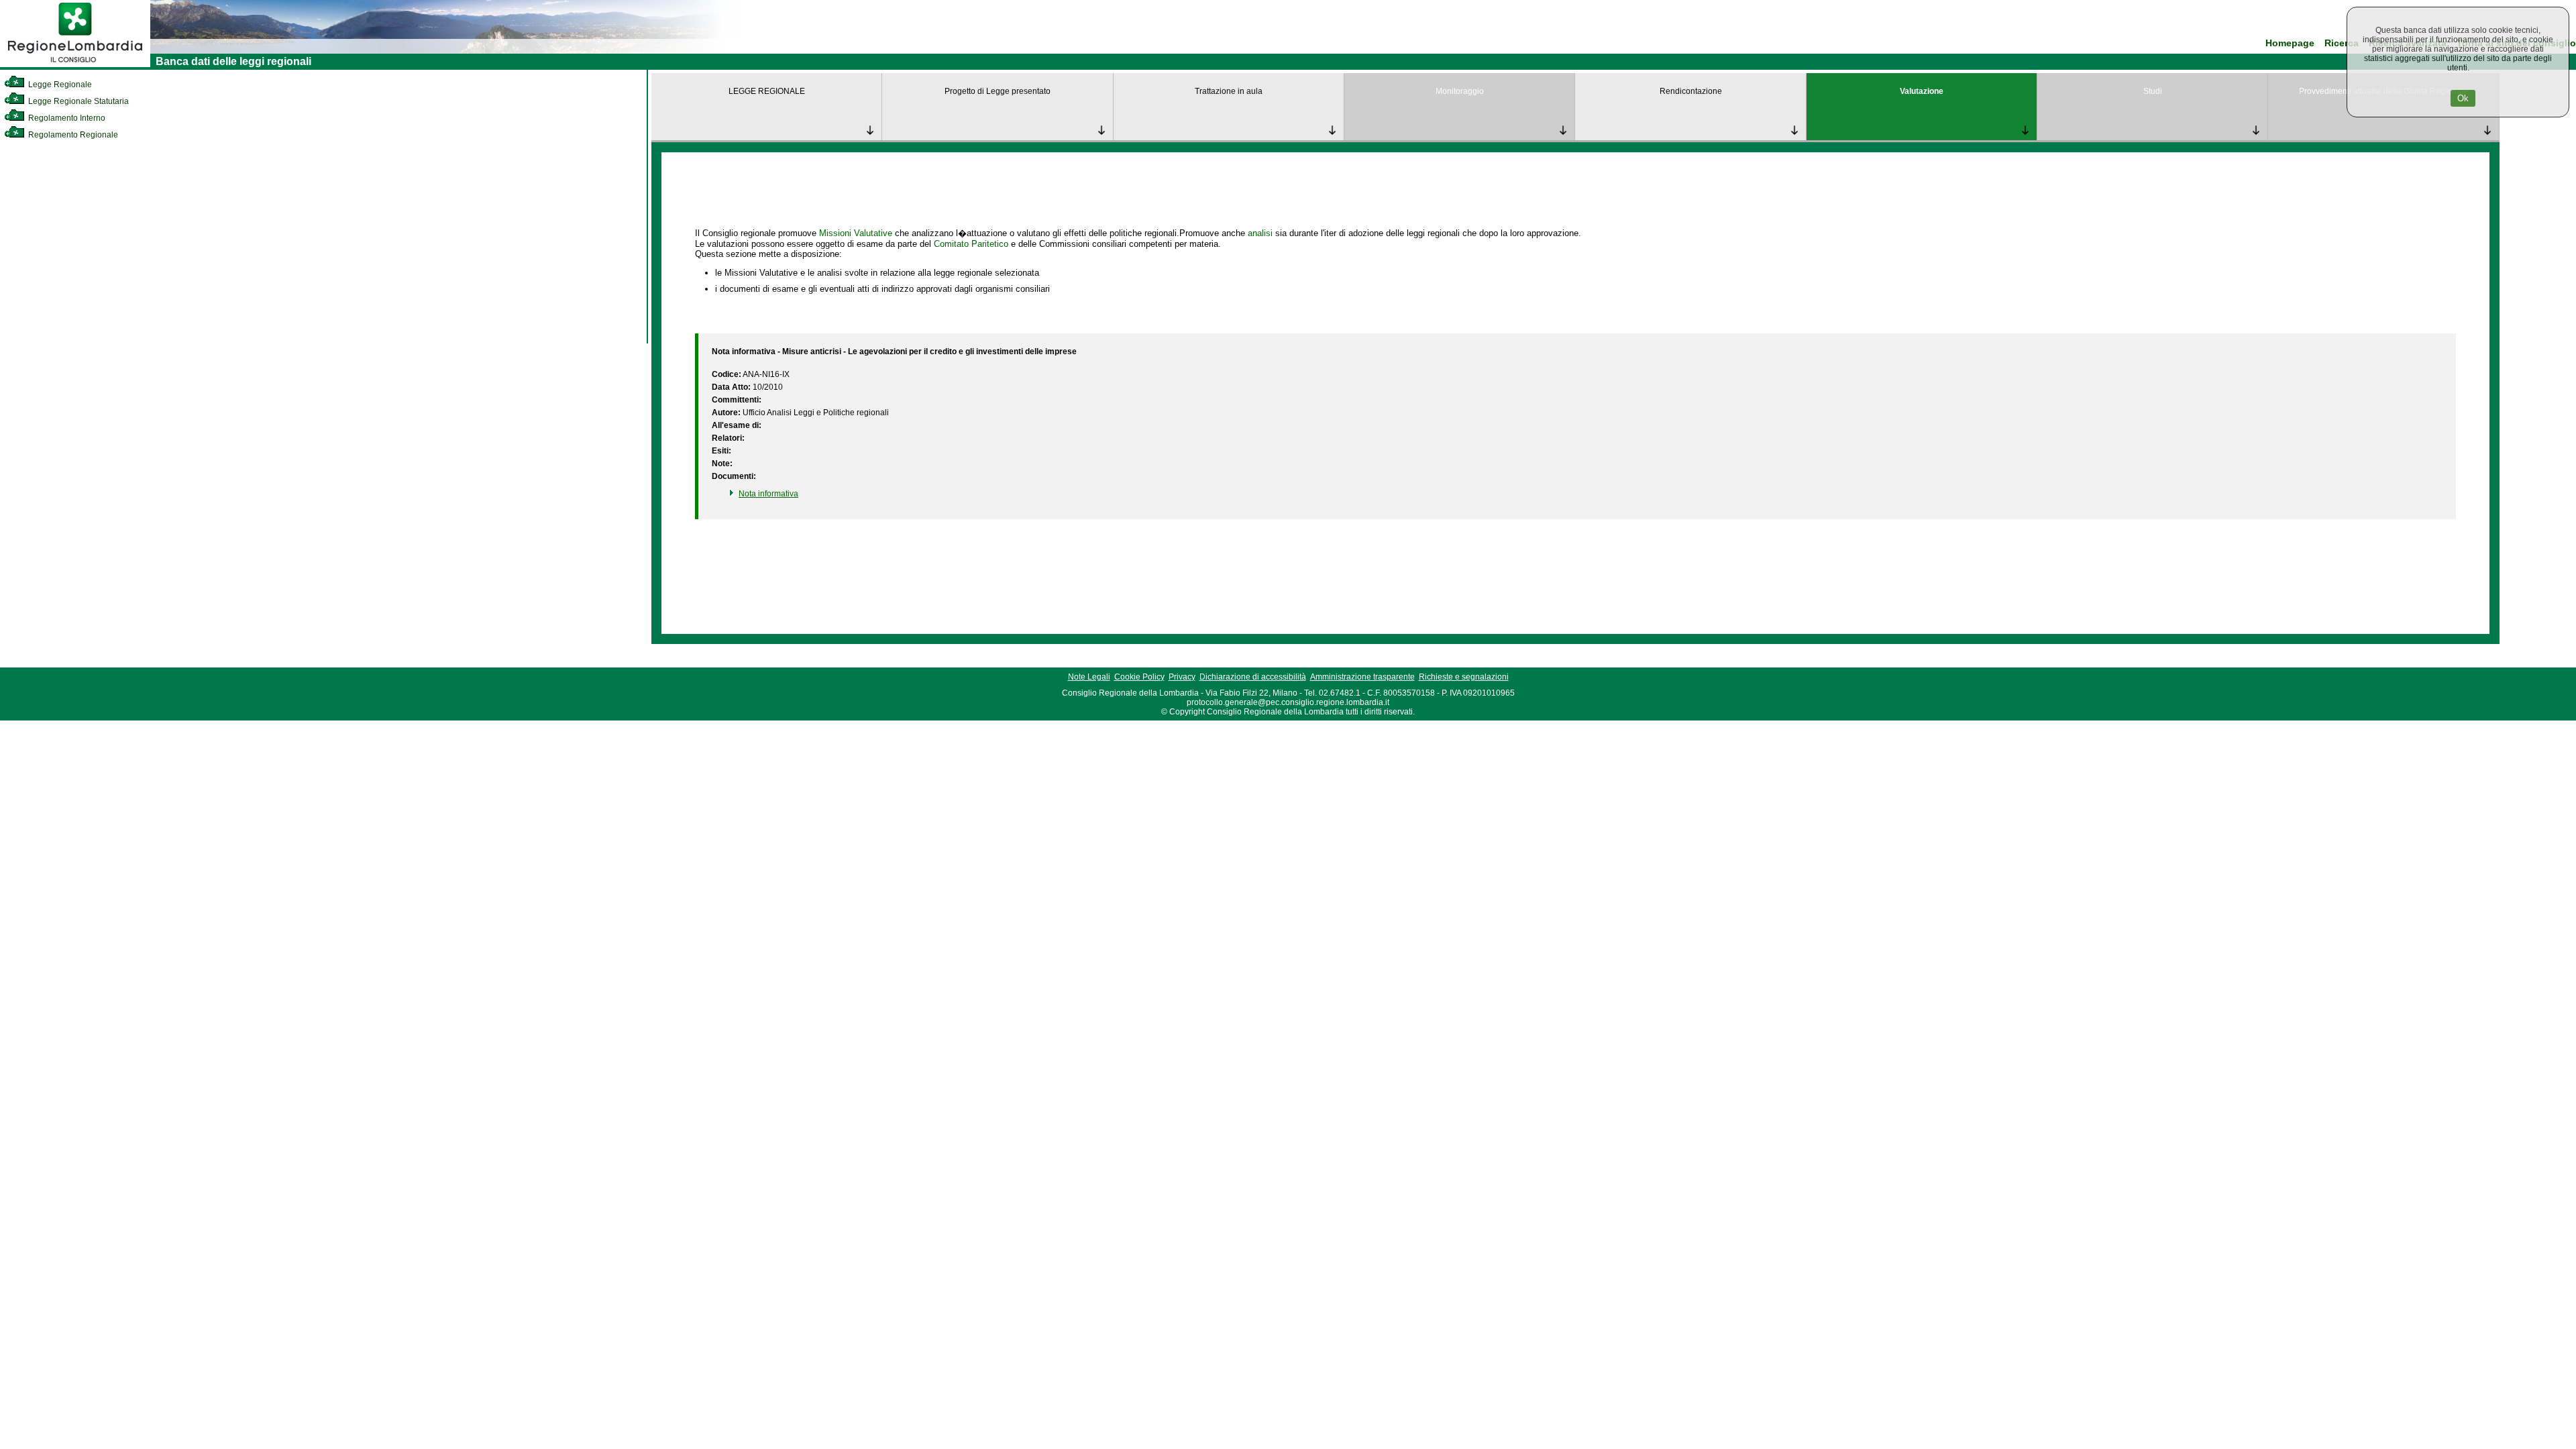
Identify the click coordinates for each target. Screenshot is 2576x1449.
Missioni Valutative (856, 233)
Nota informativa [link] (768, 494)
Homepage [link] (2290, 43)
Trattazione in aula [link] (1229, 91)
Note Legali (1089, 677)
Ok (2463, 98)
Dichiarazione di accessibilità (1253, 677)
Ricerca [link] (2342, 43)
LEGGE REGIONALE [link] (767, 91)
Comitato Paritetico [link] (971, 244)
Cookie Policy (1139, 677)
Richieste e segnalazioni (1464, 677)
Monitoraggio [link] (1460, 91)
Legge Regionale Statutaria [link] (77, 101)
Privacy (1182, 677)
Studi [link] (2153, 91)
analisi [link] (1260, 233)
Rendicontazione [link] (1691, 91)
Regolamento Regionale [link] (72, 135)
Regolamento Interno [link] (66, 118)
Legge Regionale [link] (59, 85)
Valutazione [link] (1922, 91)
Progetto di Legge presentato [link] (998, 91)
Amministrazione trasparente (1362, 677)
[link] (75, 64)
